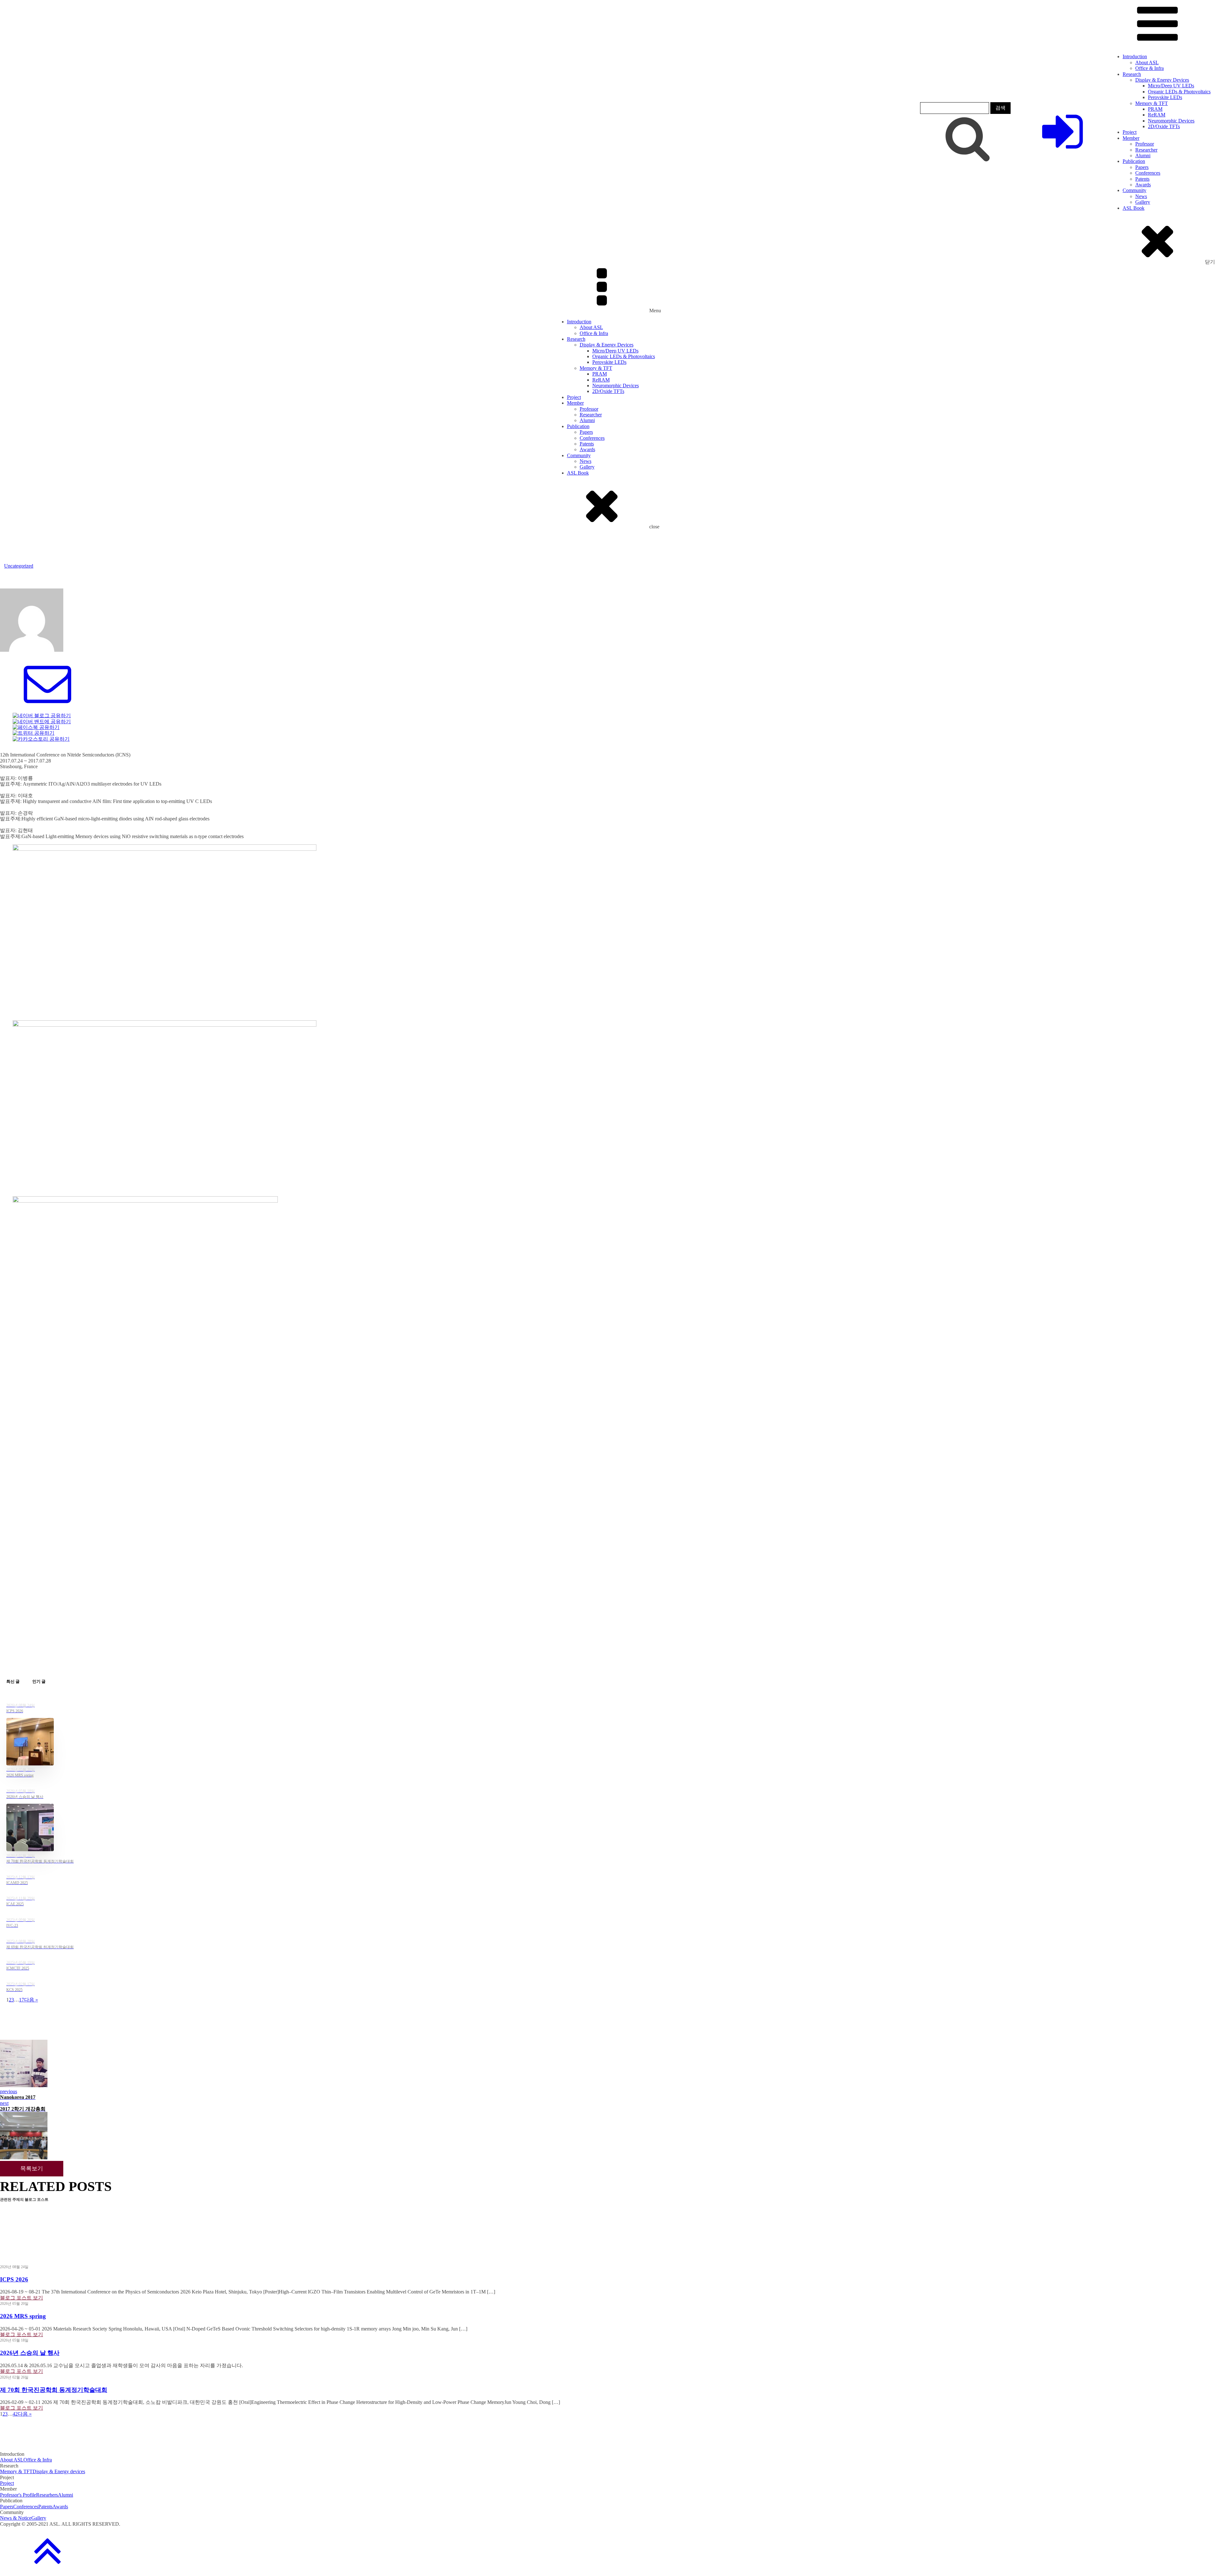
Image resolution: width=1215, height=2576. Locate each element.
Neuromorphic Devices (1171, 121)
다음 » (31, 2000)
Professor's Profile (18, 2495)
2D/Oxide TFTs (1164, 126)
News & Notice (16, 2518)
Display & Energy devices (59, 2471)
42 (15, 2414)
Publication (1134, 161)
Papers (1142, 167)
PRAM (1155, 109)
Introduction (1135, 56)
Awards (1143, 185)
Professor (1145, 144)
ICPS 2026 (14, 2279)
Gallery (1143, 202)
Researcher (1146, 150)
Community (1134, 190)
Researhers (47, 2495)
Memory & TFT (1152, 103)
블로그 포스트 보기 (22, 2298)
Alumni (1143, 156)
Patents (1142, 179)
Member (1131, 138)
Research (1132, 74)
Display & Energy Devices (1162, 80)
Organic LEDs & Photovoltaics (1179, 92)
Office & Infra (1150, 68)
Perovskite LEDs (1165, 97)
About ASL (1147, 62)
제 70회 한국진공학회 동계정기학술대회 (54, 2390)
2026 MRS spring (23, 2316)
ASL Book (1134, 208)
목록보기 (32, 2168)
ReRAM (1157, 115)
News (1141, 196)
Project (1130, 132)
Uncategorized (19, 566)
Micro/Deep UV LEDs (1171, 86)
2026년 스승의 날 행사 (30, 2353)
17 (22, 2000)
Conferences (1148, 173)
